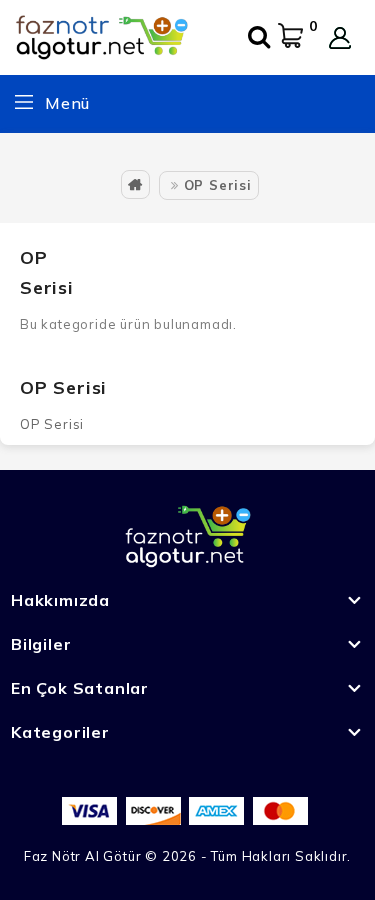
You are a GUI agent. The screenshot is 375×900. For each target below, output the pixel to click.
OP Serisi (218, 185)
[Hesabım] (340, 38)
